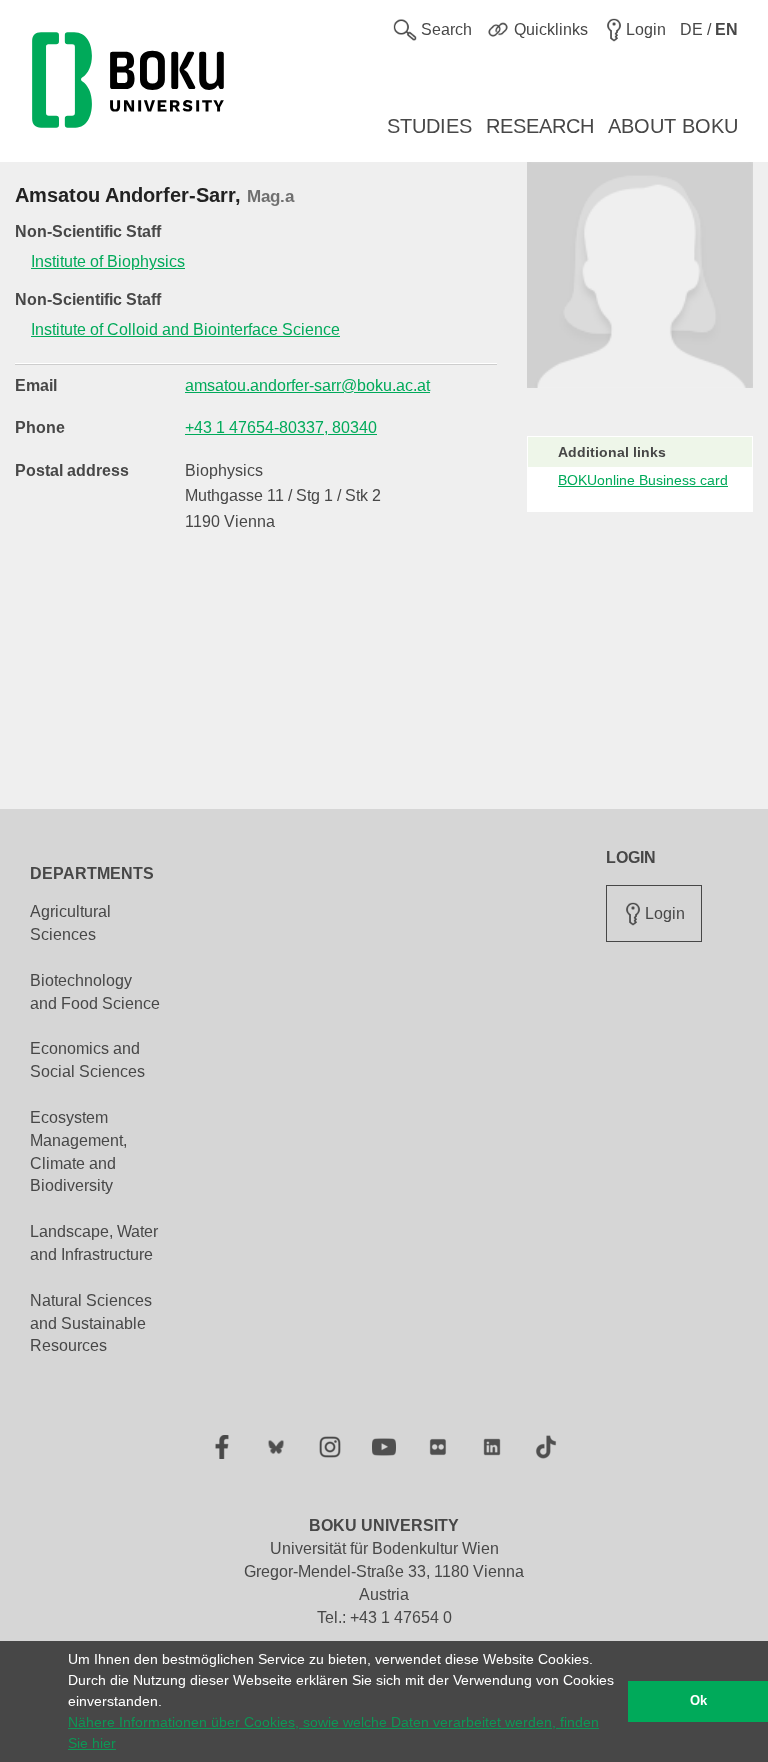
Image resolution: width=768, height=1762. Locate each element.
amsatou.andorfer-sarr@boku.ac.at (307, 385)
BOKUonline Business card (643, 480)
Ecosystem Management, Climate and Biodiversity (78, 1152)
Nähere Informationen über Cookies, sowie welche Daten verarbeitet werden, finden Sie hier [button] (333, 1732)
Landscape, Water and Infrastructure (94, 1243)
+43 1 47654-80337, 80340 (281, 427)
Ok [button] (698, 1701)
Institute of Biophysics (108, 261)
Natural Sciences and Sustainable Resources (91, 1323)
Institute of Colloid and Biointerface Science (185, 329)
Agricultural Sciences (70, 923)
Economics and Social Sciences (87, 1060)
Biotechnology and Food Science (95, 992)
